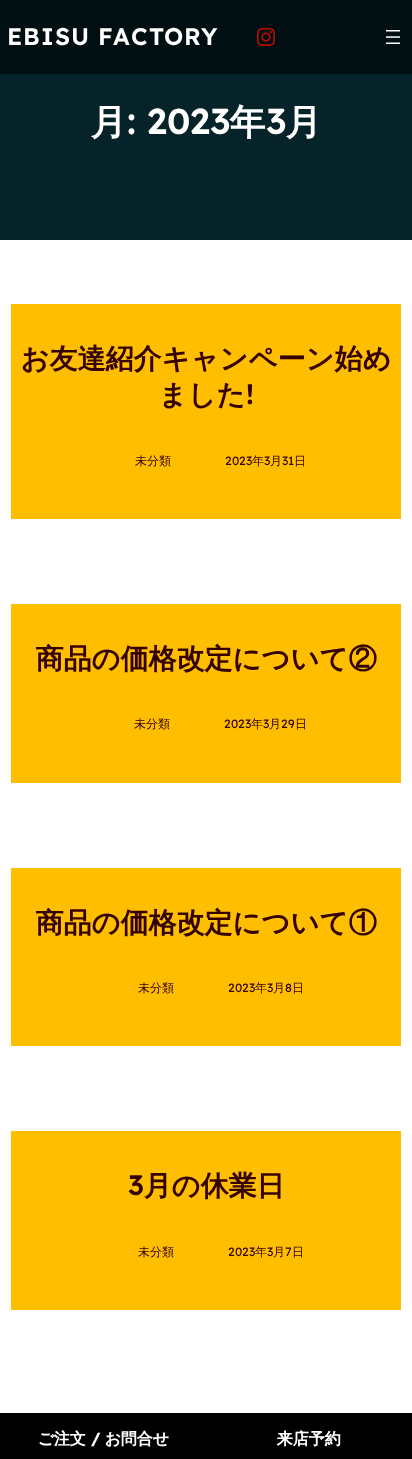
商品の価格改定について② (206, 657)
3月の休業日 (206, 1184)
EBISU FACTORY (112, 36)
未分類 (153, 460)
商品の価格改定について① (206, 921)
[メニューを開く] (393, 37)
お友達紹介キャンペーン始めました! (206, 375)
